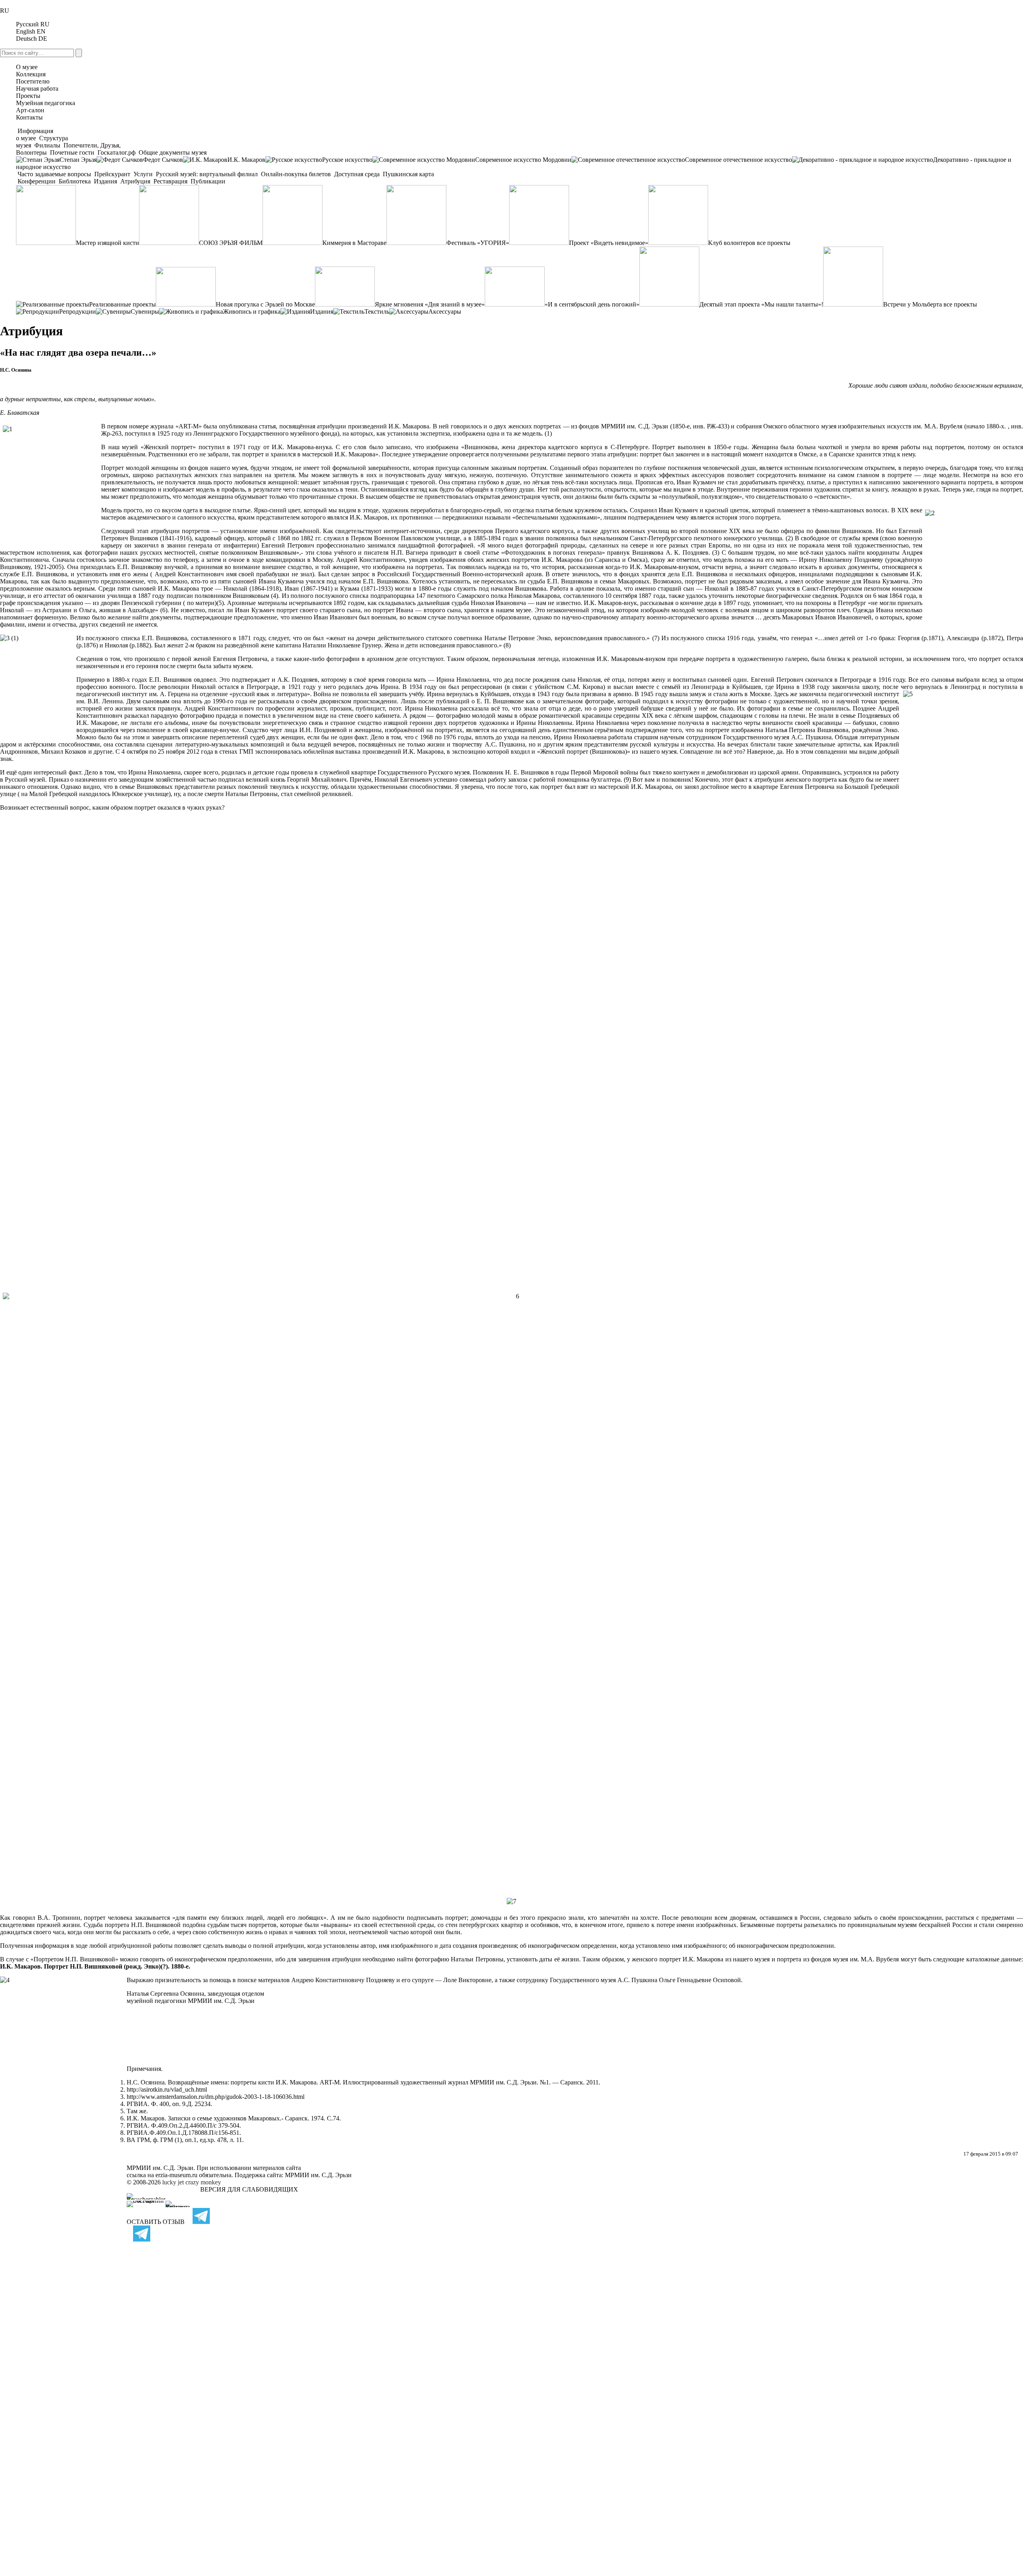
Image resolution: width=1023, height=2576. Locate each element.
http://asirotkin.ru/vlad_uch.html (167, 2089)
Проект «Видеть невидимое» (609, 243)
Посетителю (33, 81)
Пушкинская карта (408, 174)
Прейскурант (112, 174)
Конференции (37, 181)
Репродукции (78, 312)
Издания (105, 181)
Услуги (143, 174)
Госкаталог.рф (116, 152)
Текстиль (377, 312)
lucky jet (173, 2182)
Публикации (207, 181)
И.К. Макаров (246, 160)
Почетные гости (72, 152)
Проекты (28, 96)
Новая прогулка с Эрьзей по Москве (265, 304)
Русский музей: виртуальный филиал (207, 174)
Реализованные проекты (122, 304)
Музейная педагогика (46, 103)
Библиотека (75, 181)
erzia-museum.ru (176, 2175)
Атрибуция (135, 181)
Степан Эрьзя (78, 160)
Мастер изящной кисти (107, 243)
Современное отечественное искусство (738, 160)
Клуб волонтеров (732, 243)
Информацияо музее (35, 134)
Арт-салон (30, 110)
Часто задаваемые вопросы (54, 174)
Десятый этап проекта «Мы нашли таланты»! (761, 304)
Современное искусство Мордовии (523, 160)
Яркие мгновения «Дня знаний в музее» (430, 304)
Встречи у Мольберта (913, 304)
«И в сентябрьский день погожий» (592, 304)
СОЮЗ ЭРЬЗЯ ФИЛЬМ (231, 243)
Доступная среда (357, 174)
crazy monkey (203, 2182)
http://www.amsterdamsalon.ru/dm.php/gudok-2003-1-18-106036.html (216, 2097)
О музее (27, 67)
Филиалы (47, 145)
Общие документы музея (172, 152)
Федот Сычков (163, 160)
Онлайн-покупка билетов (296, 174)
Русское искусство (347, 160)
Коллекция (31, 74)
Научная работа (37, 89)
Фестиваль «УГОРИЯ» (478, 243)
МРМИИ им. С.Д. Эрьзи (318, 2175)
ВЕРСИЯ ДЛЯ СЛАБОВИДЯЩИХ (249, 2189)
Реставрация (170, 181)
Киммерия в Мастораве (354, 243)
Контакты (29, 117)
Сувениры (145, 312)
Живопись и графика (252, 312)
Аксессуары (445, 312)
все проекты (774, 243)
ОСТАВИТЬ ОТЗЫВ (156, 2222)
